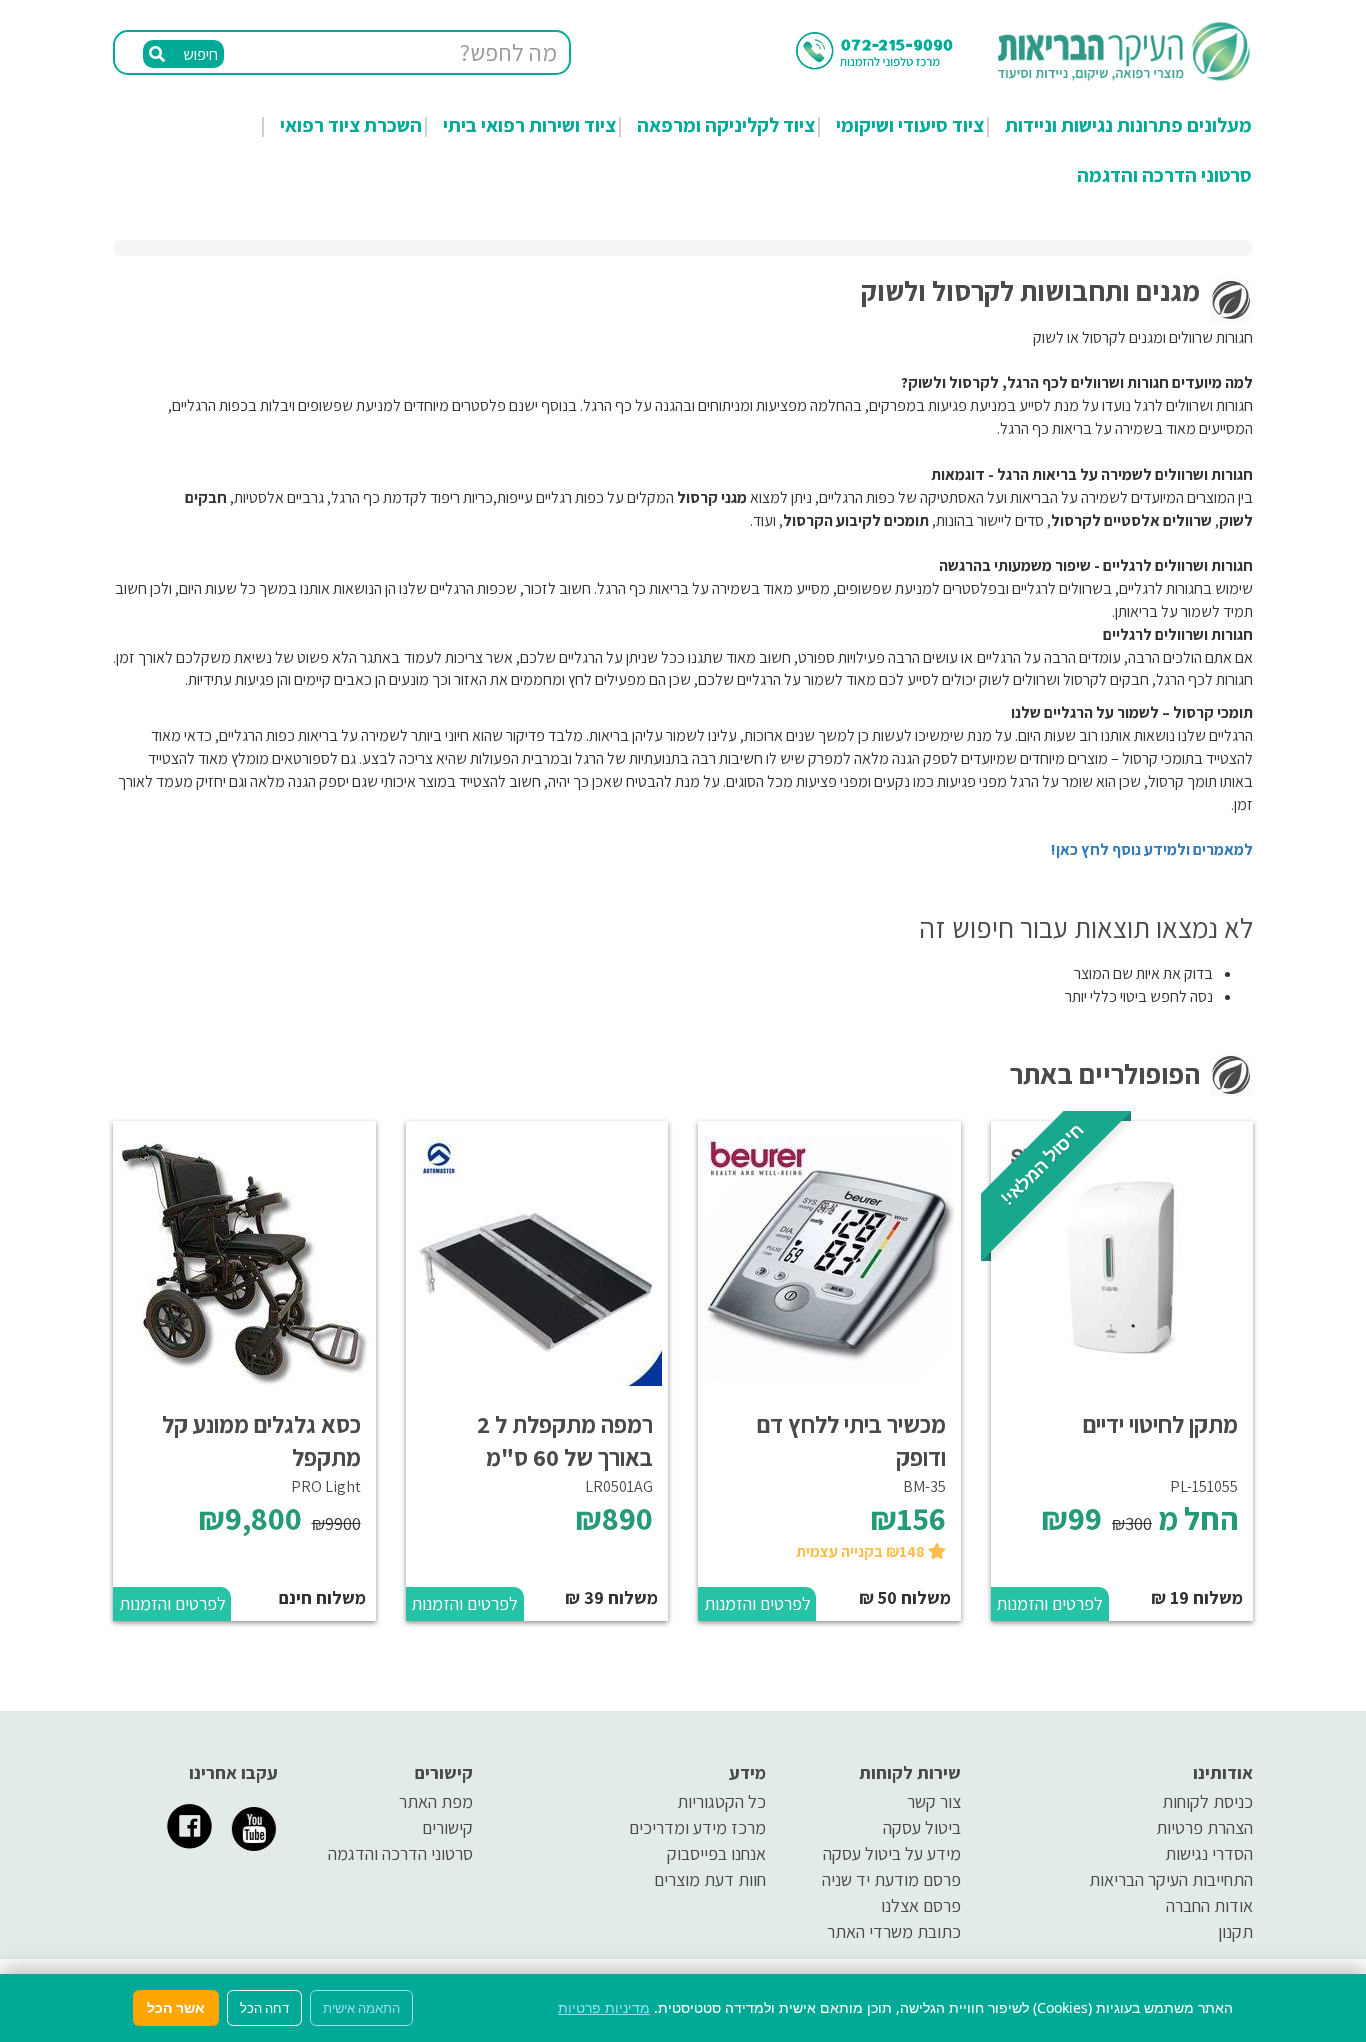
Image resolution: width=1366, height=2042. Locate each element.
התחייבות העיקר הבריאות (1171, 1879)
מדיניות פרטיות (604, 2007)
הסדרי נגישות (1209, 1853)
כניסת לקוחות (1207, 1801)
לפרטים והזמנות (1049, 1603)
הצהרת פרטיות (1204, 1827)
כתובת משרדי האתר (894, 1931)
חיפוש (199, 54)
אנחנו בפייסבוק (716, 1853)
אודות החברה (1209, 1905)
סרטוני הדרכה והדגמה (1164, 175)
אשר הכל (176, 2007)
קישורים (447, 1827)
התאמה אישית (361, 2008)
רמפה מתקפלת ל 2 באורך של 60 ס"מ (565, 1440)
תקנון (1235, 1931)
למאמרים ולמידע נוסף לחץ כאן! (1152, 849)
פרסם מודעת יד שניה (891, 1879)
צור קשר (934, 1801)
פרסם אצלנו (921, 1905)
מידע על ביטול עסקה (892, 1853)
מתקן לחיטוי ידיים (1160, 1424)
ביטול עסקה (922, 1827)
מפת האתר (436, 1801)
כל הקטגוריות (721, 1801)
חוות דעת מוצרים (710, 1879)
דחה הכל (264, 2008)
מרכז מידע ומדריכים (697, 1827)
